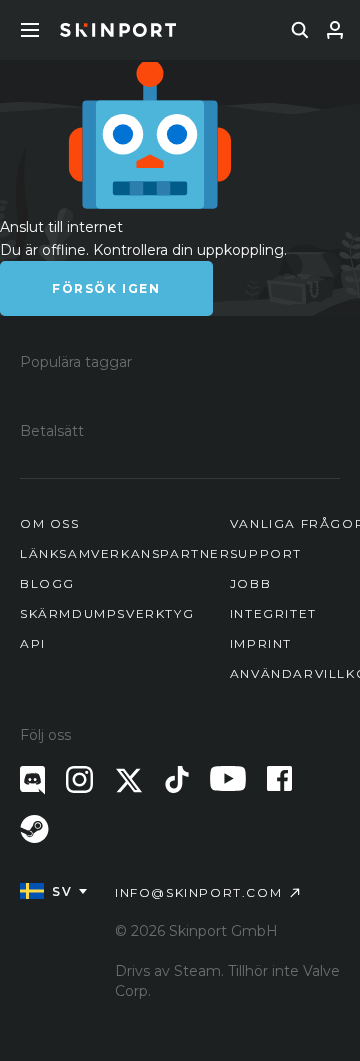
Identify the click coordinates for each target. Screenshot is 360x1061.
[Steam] (34, 829)
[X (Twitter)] (129, 780)
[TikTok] (177, 779)
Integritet (273, 613)
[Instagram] (79, 779)
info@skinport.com (198, 892)
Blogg (47, 583)
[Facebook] (279, 778)
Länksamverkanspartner (125, 553)
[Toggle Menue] (30, 30)
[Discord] (32, 780)
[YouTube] (228, 778)
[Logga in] (335, 30)
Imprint (261, 643)
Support (266, 553)
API (33, 643)
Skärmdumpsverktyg (107, 613)
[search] (300, 30)
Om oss (50, 523)
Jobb (250, 583)
